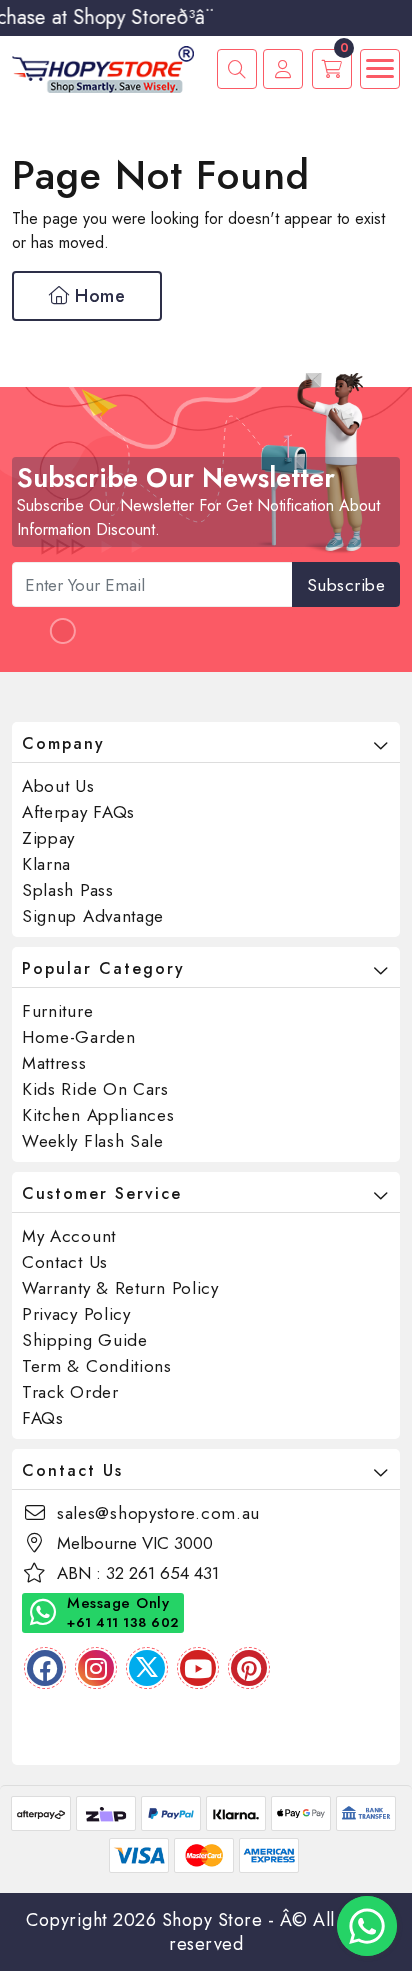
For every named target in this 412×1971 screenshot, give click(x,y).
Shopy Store (212, 1920)
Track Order (70, 1392)
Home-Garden (79, 1037)
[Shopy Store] (103, 67)
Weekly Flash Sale (93, 1141)
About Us (58, 786)
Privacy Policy (76, 1314)
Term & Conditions (97, 1366)
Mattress (54, 1063)
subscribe (346, 585)
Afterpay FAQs (78, 812)
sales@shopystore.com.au (158, 1513)
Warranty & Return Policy (120, 1288)
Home (98, 296)
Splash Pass (68, 890)
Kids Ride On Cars (95, 1089)
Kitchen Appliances (98, 1115)
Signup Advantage (93, 916)
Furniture (57, 1011)
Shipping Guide (85, 1340)
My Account (69, 1236)
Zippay (48, 838)
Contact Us (65, 1262)
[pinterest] (249, 1668)
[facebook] (45, 1668)
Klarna (46, 864)
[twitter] (147, 1668)
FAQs (43, 1418)
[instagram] (96, 1668)
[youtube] (198, 1668)
